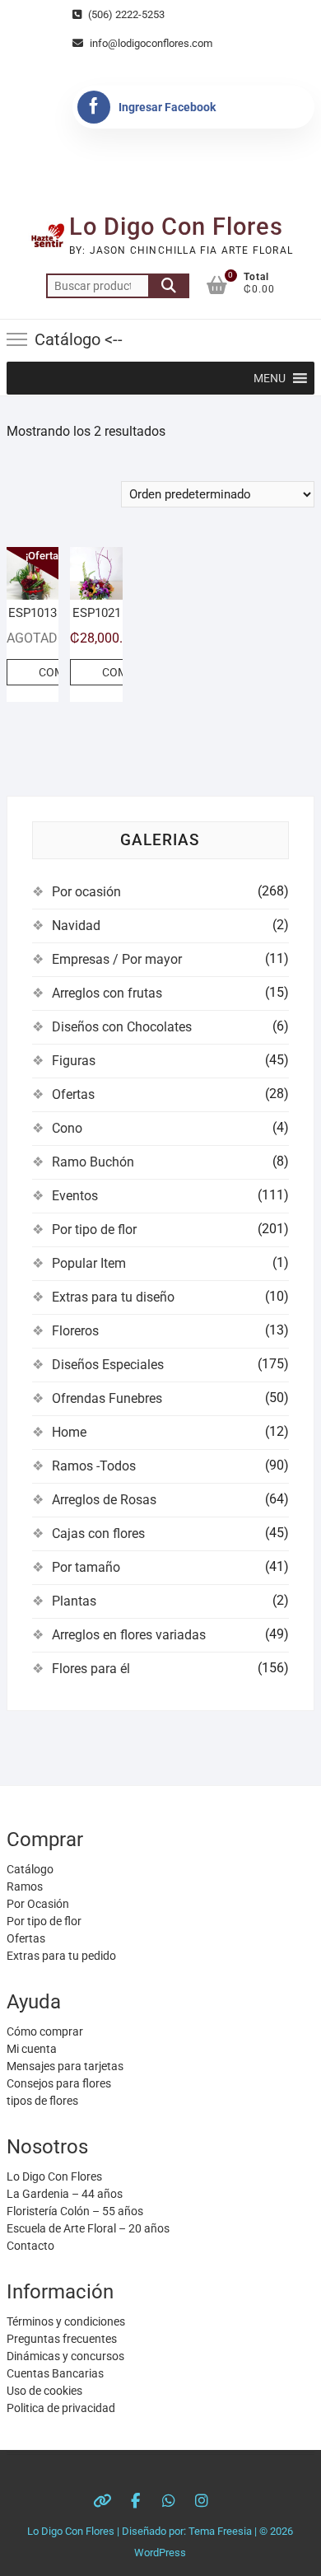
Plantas (74, 1601)
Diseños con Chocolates (122, 1027)
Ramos (25, 1886)
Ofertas (73, 1094)
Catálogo (30, 1869)
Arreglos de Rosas (104, 1500)
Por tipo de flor (94, 1230)
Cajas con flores (98, 1533)
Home (69, 1432)
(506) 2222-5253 (125, 14)
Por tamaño (86, 1567)
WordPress (160, 2553)
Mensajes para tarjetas (65, 2066)
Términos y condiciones (66, 2321)
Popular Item (89, 1263)
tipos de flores (42, 2101)
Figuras (74, 1061)
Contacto (30, 2246)
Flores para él (91, 1669)
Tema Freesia (220, 2531)
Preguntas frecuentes (62, 2339)
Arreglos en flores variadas (129, 1635)
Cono (67, 1128)
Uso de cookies (44, 2391)
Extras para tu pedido (61, 1956)
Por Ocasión (38, 1904)
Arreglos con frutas (107, 993)
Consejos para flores (59, 2083)
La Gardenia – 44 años (65, 2194)
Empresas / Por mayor (117, 959)
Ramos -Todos (94, 1466)
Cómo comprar (45, 2031)
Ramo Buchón (93, 1162)
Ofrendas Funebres (107, 1398)
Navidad (76, 926)
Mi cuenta (32, 2049)
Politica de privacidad (61, 2408)
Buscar (169, 286)
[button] (270, 378)
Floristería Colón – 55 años (75, 2211)
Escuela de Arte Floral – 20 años (88, 2228)
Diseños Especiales (108, 1365)
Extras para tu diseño (113, 1297)
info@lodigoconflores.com (150, 43)
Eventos (75, 1196)
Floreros (75, 1331)
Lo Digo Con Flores (176, 227)
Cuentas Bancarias (55, 2373)
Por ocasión (86, 892)
